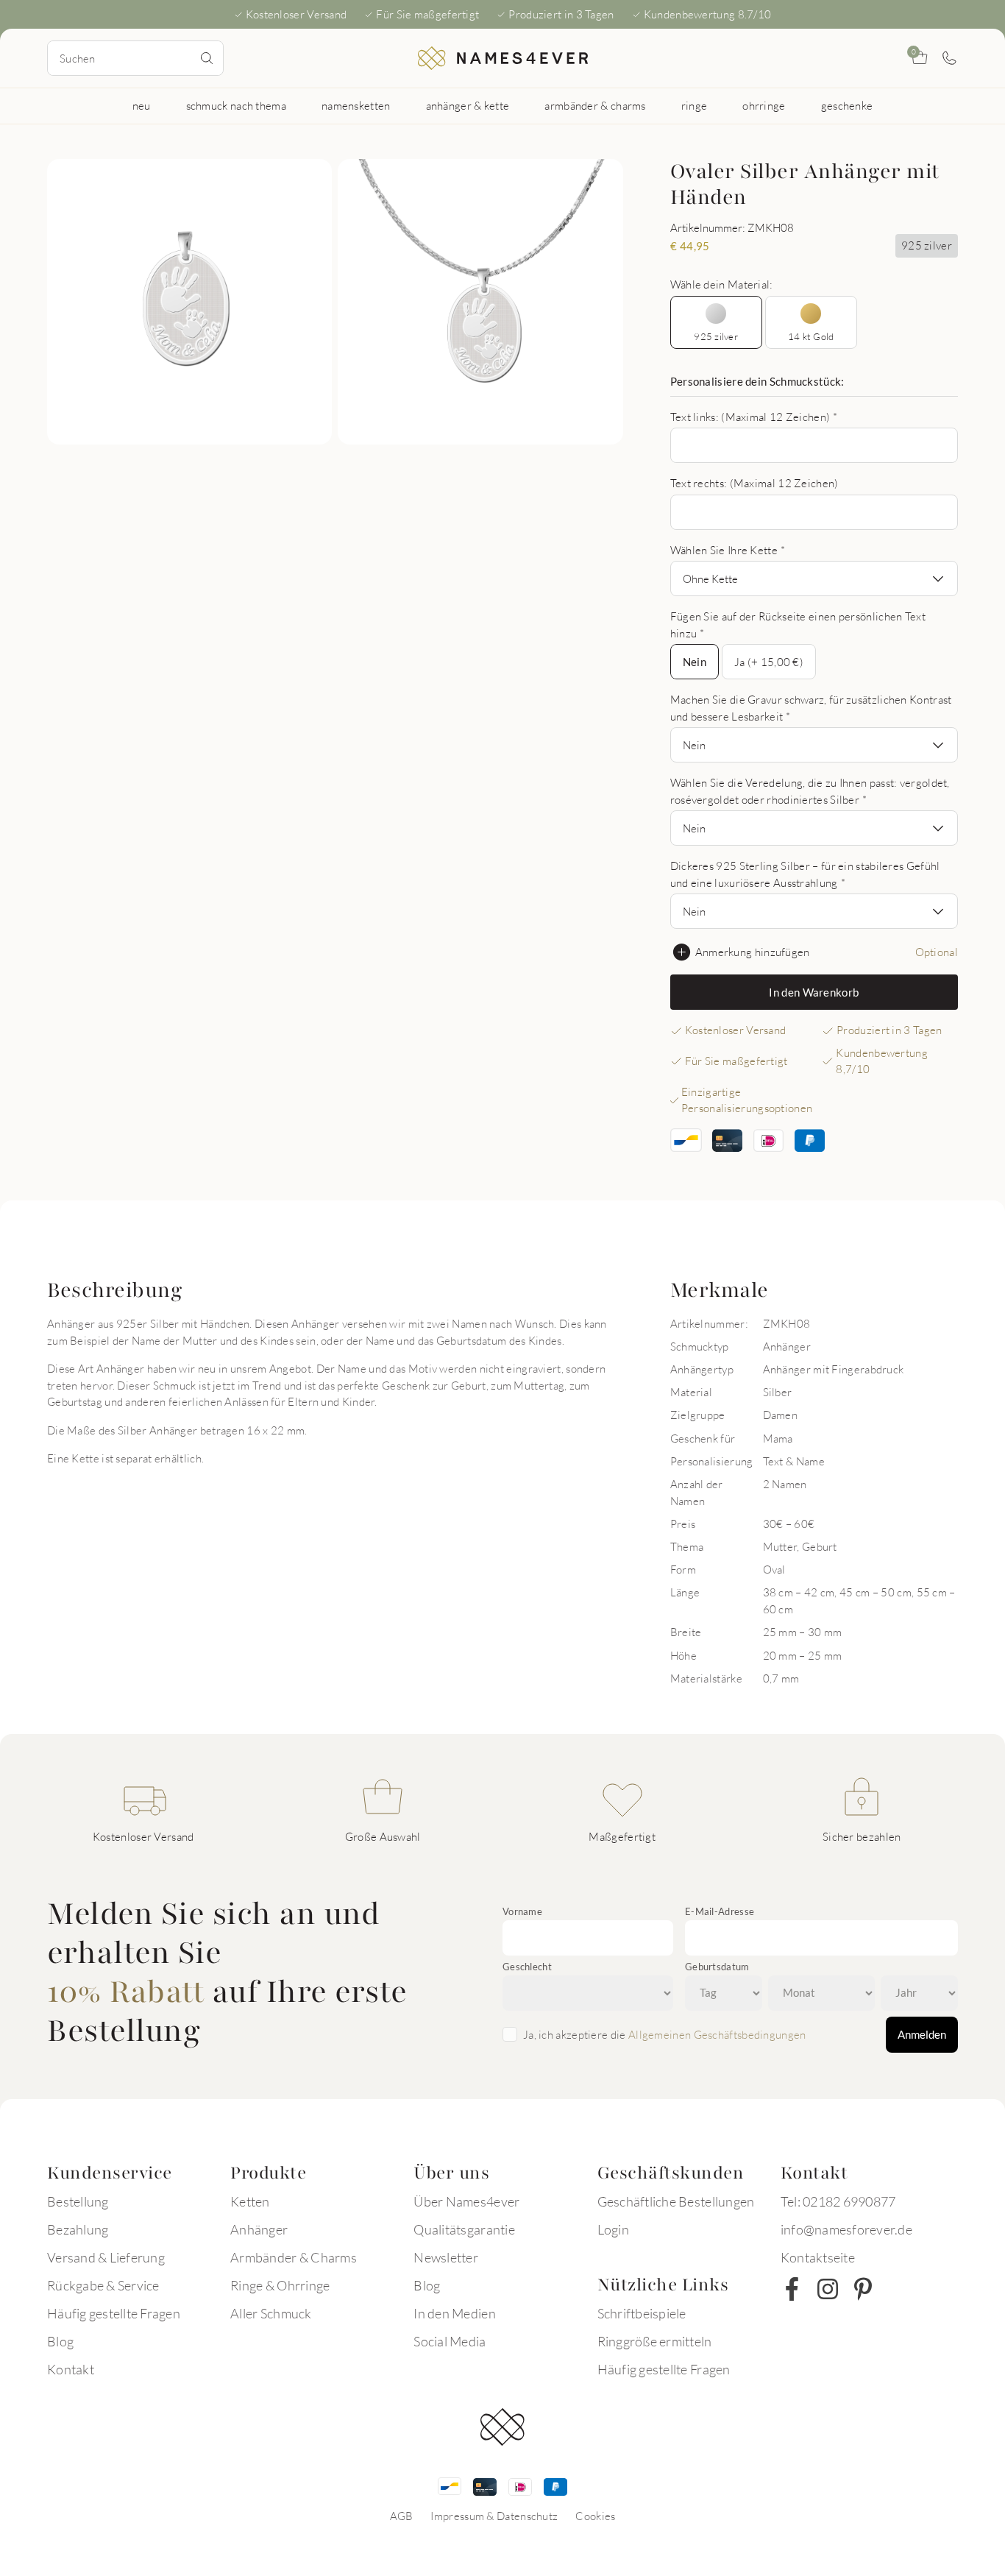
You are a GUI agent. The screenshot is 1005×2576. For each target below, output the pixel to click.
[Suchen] (207, 58)
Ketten (250, 2201)
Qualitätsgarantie (464, 2229)
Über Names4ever (466, 2201)
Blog (60, 2341)
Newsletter (446, 2257)
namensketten (356, 105)
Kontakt (71, 2369)
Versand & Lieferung (106, 2257)
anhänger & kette (468, 105)
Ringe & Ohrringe (280, 2285)
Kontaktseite (818, 2257)
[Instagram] (828, 2289)
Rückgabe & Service (103, 2285)
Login (613, 2229)
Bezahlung (78, 2229)
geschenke (847, 105)
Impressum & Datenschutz (494, 2516)
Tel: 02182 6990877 (838, 2201)
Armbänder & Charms (294, 2257)
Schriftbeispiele (642, 2313)
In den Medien (454, 2313)
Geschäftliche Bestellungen (676, 2201)
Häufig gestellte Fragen (114, 2313)
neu (142, 105)
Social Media (450, 2341)
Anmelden (922, 2034)
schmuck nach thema (236, 105)
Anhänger (259, 2229)
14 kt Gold (811, 336)
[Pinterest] (863, 2289)
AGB (402, 2516)
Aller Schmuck (271, 2313)
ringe (695, 105)
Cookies (595, 2516)
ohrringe (764, 105)
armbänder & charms (595, 105)
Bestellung (78, 2201)
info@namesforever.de (846, 2229)
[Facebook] (792, 2289)
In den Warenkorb (814, 992)
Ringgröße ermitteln (655, 2341)
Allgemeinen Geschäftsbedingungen (717, 2034)
